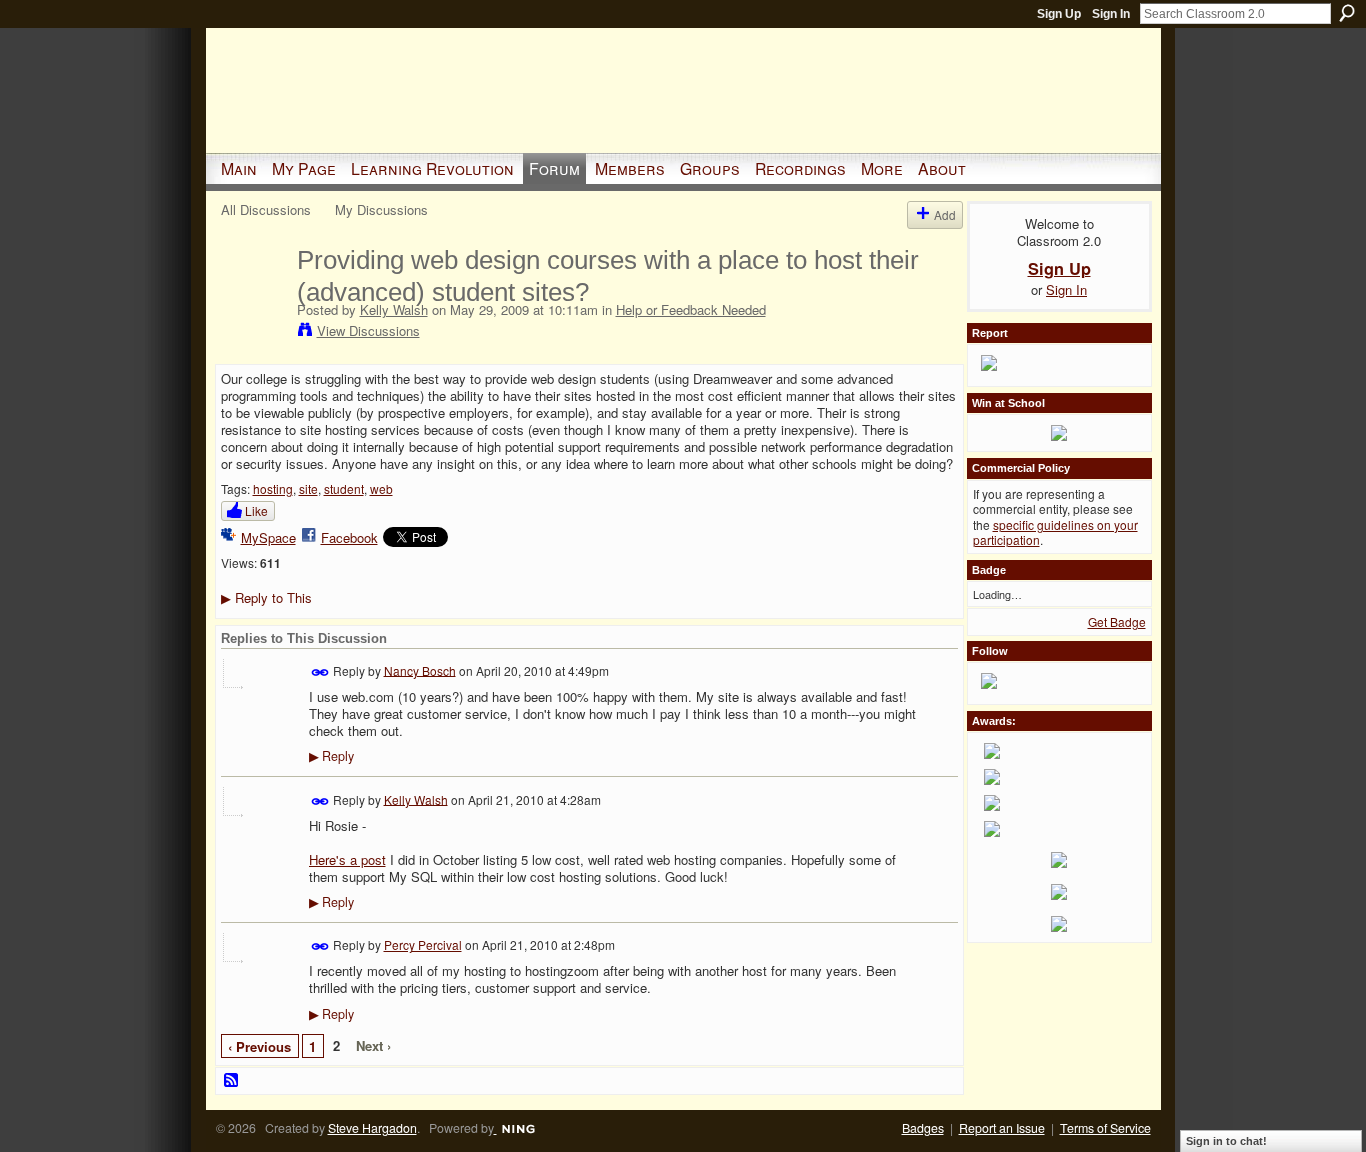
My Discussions (381, 209)
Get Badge (1117, 621)
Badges (923, 1128)
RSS (232, 1081)
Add (945, 214)
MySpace (268, 537)
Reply (331, 756)
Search (1347, 13)
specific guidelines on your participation (1055, 532)
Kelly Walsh (394, 309)
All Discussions (266, 209)
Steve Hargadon (372, 1128)
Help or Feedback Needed (691, 309)
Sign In (1111, 14)
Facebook (349, 537)
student (344, 488)
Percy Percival (423, 944)
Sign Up (1059, 14)
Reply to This (266, 597)
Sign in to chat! (1226, 1141)
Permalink (320, 672)
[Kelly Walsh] (253, 302)
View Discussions (368, 330)
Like (256, 510)
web (381, 488)
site (308, 488)
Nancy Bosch (420, 669)
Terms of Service (1105, 1128)
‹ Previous (259, 1046)
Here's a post (347, 859)
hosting (273, 488)
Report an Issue (1002, 1128)
